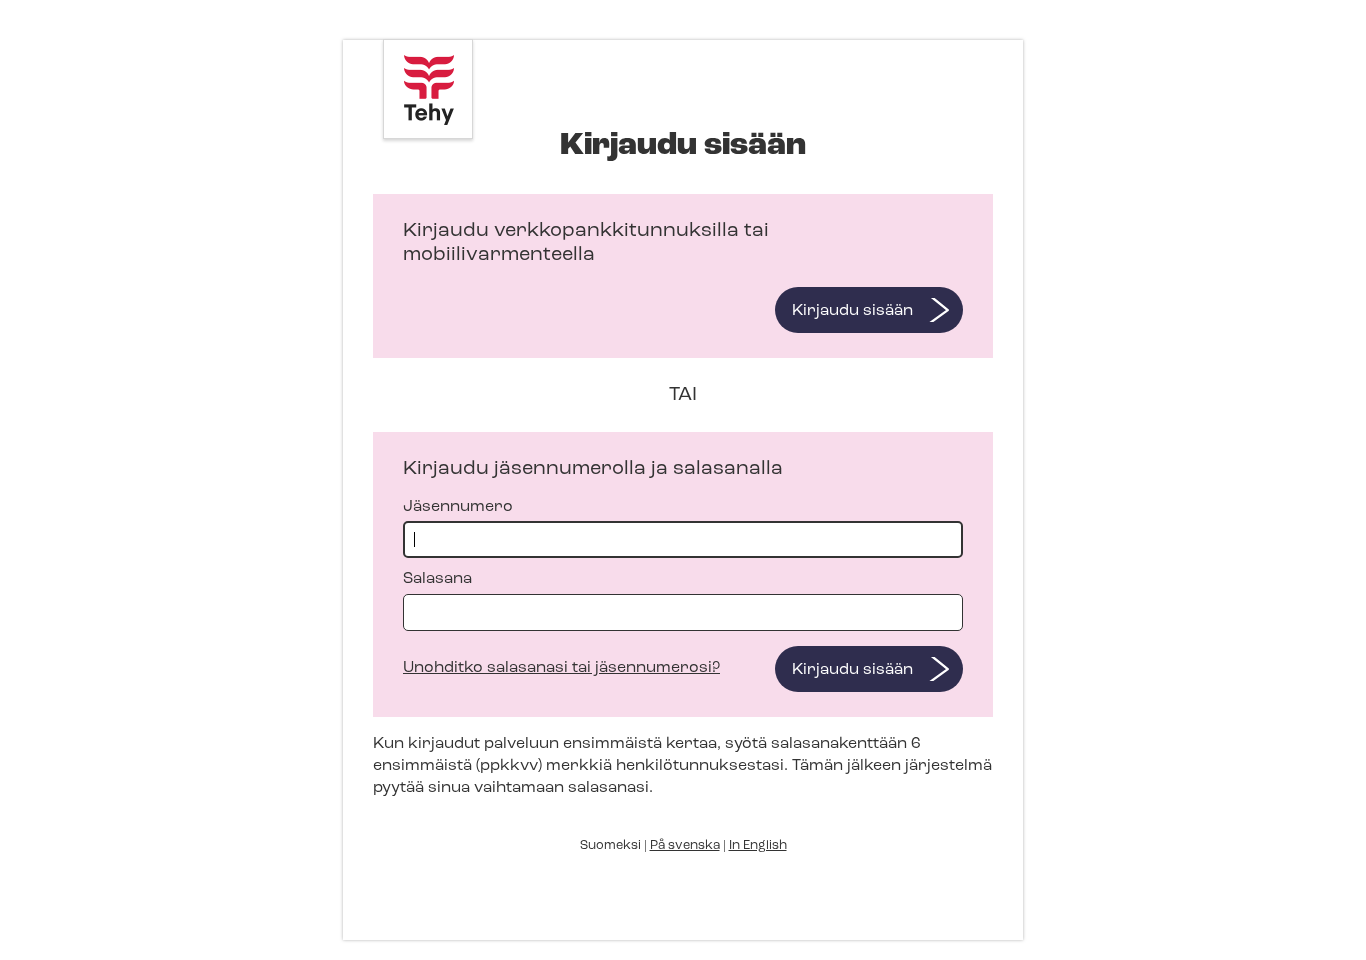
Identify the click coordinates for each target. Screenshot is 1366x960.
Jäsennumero (458, 507)
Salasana (437, 579)
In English (758, 845)
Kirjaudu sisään (852, 311)
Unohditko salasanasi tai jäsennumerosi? (561, 668)
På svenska (685, 845)
